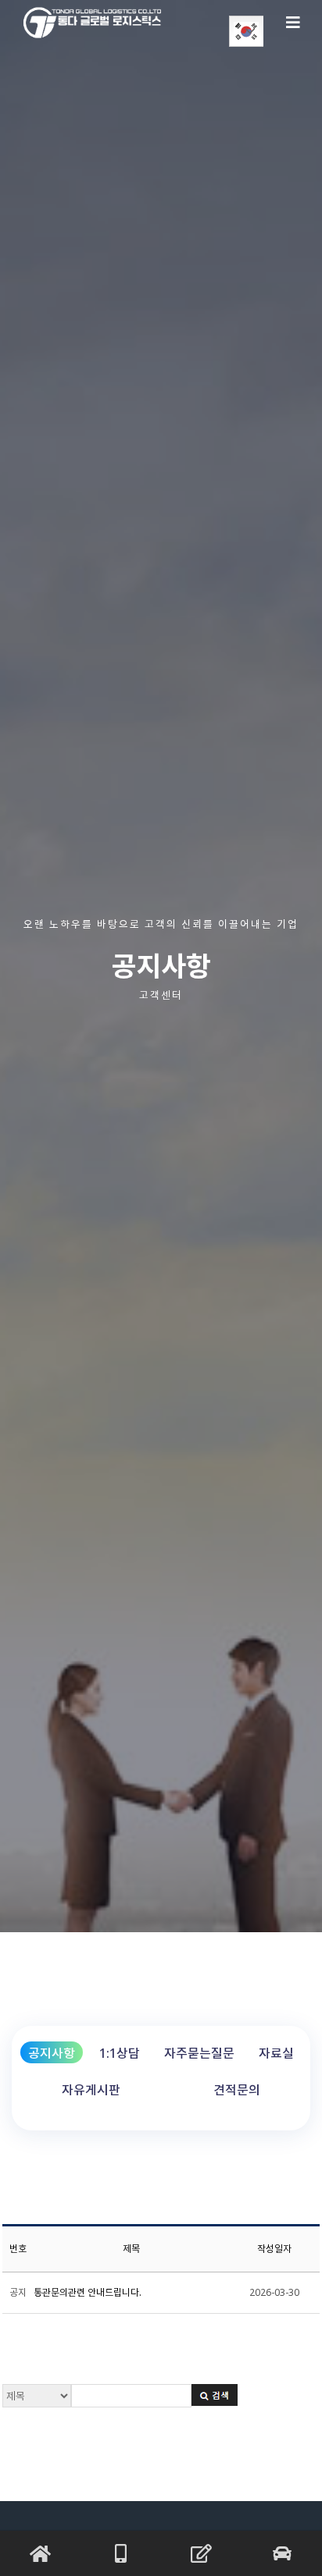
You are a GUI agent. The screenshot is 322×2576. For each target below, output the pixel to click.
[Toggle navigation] (293, 23)
